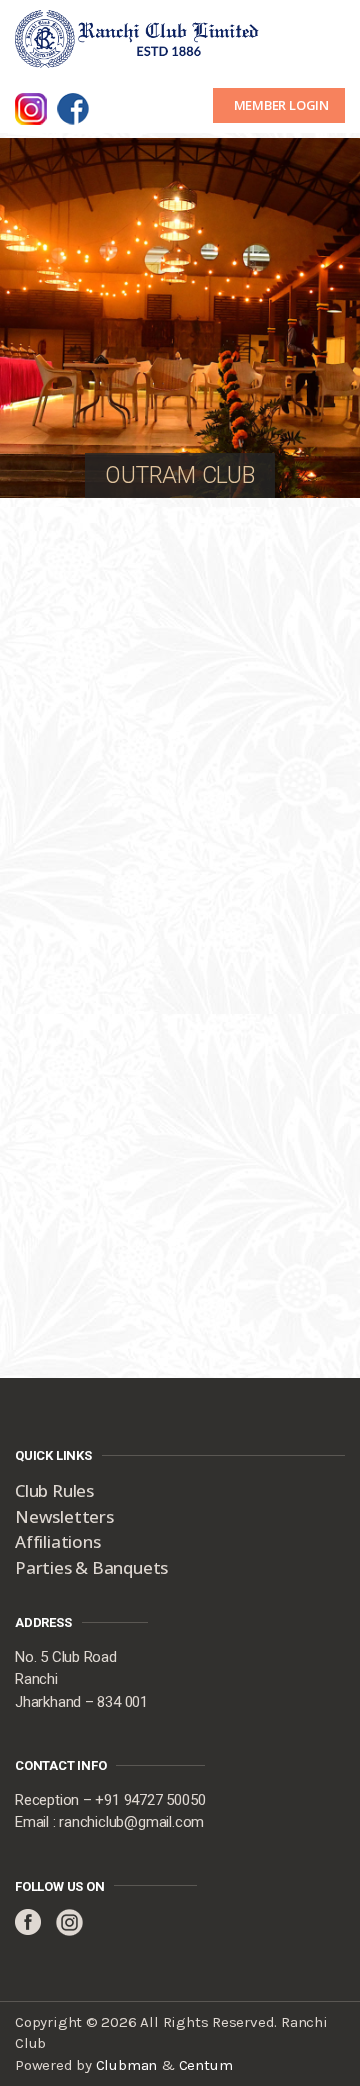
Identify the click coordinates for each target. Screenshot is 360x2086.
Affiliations (57, 1541)
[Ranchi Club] (137, 37)
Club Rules (54, 1490)
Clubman (127, 2065)
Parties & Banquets (91, 1567)
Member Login (281, 105)
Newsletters (64, 1516)
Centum (206, 2065)
